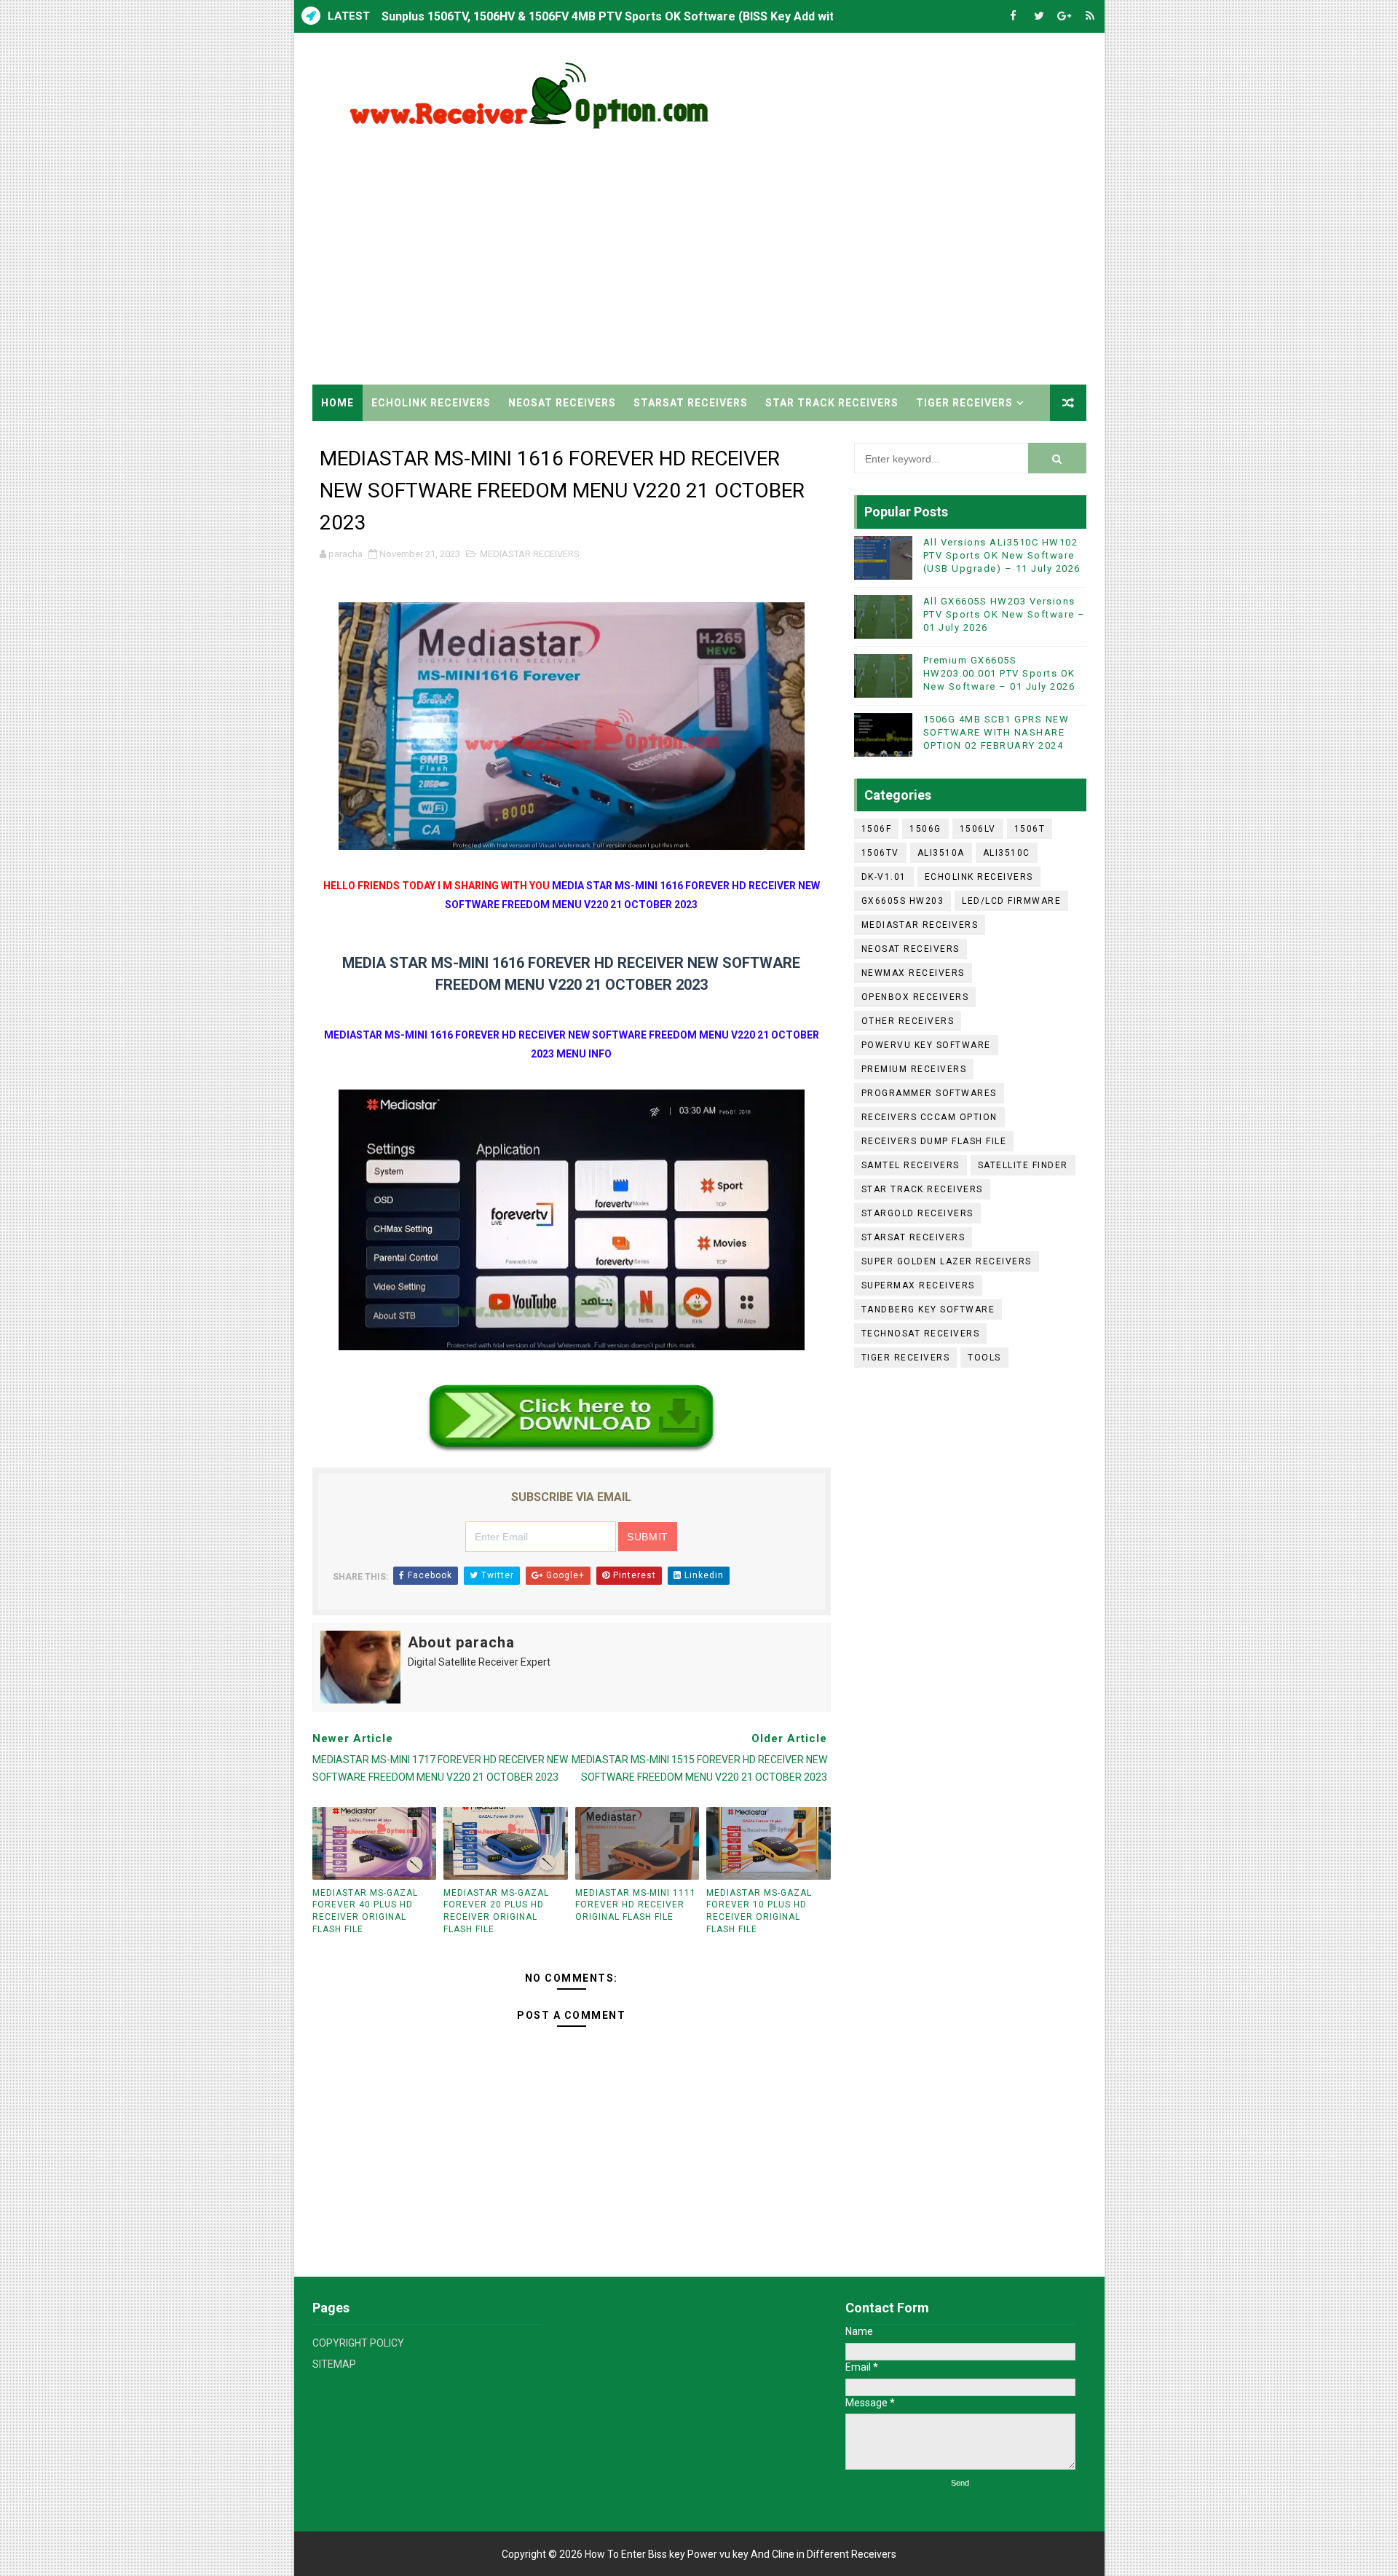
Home (337, 403)
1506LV (978, 829)
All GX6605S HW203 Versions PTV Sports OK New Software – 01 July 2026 (1004, 614)
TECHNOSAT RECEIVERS (921, 1334)
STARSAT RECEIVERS (691, 403)
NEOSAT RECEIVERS (562, 403)
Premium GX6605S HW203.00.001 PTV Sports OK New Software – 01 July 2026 (999, 673)
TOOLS (984, 1358)
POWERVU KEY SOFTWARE (926, 1045)
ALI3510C (1007, 853)
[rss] (1090, 16)
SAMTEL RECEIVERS (911, 1165)
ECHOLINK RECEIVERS (431, 403)
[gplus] (1065, 16)
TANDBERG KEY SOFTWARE (928, 1309)
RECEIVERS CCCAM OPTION (929, 1117)
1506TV (880, 853)
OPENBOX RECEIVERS (915, 997)
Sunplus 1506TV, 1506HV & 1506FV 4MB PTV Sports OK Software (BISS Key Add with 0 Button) (637, 16)
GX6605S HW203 (903, 901)
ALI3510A (941, 853)
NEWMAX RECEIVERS (913, 973)
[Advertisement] (821, 261)
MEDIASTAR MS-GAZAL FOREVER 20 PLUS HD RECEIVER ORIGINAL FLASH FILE (496, 1911)
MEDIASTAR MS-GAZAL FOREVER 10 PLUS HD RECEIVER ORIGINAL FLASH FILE (759, 1911)
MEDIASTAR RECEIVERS (530, 554)
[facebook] (1014, 16)
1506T (1030, 829)
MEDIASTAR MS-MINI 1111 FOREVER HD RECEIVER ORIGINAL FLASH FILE (636, 1905)
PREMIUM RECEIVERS (914, 1069)
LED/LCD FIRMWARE (1011, 901)
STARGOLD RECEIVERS (917, 1213)
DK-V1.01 (884, 877)
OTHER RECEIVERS (908, 1021)
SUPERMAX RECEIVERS (918, 1285)
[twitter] (1039, 16)
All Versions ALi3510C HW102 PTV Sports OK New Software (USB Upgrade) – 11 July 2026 (1002, 555)
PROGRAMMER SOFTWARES (929, 1093)
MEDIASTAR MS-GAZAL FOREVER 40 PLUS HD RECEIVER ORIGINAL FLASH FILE (365, 1911)
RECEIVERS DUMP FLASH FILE (934, 1141)
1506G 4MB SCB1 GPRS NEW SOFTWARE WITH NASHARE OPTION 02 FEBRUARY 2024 (996, 732)
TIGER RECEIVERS (964, 403)
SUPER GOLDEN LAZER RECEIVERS (947, 1261)
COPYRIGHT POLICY (358, 2343)
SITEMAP (334, 2364)
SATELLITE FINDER (1023, 1165)
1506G (925, 829)
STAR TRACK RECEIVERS (832, 403)
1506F (877, 829)
